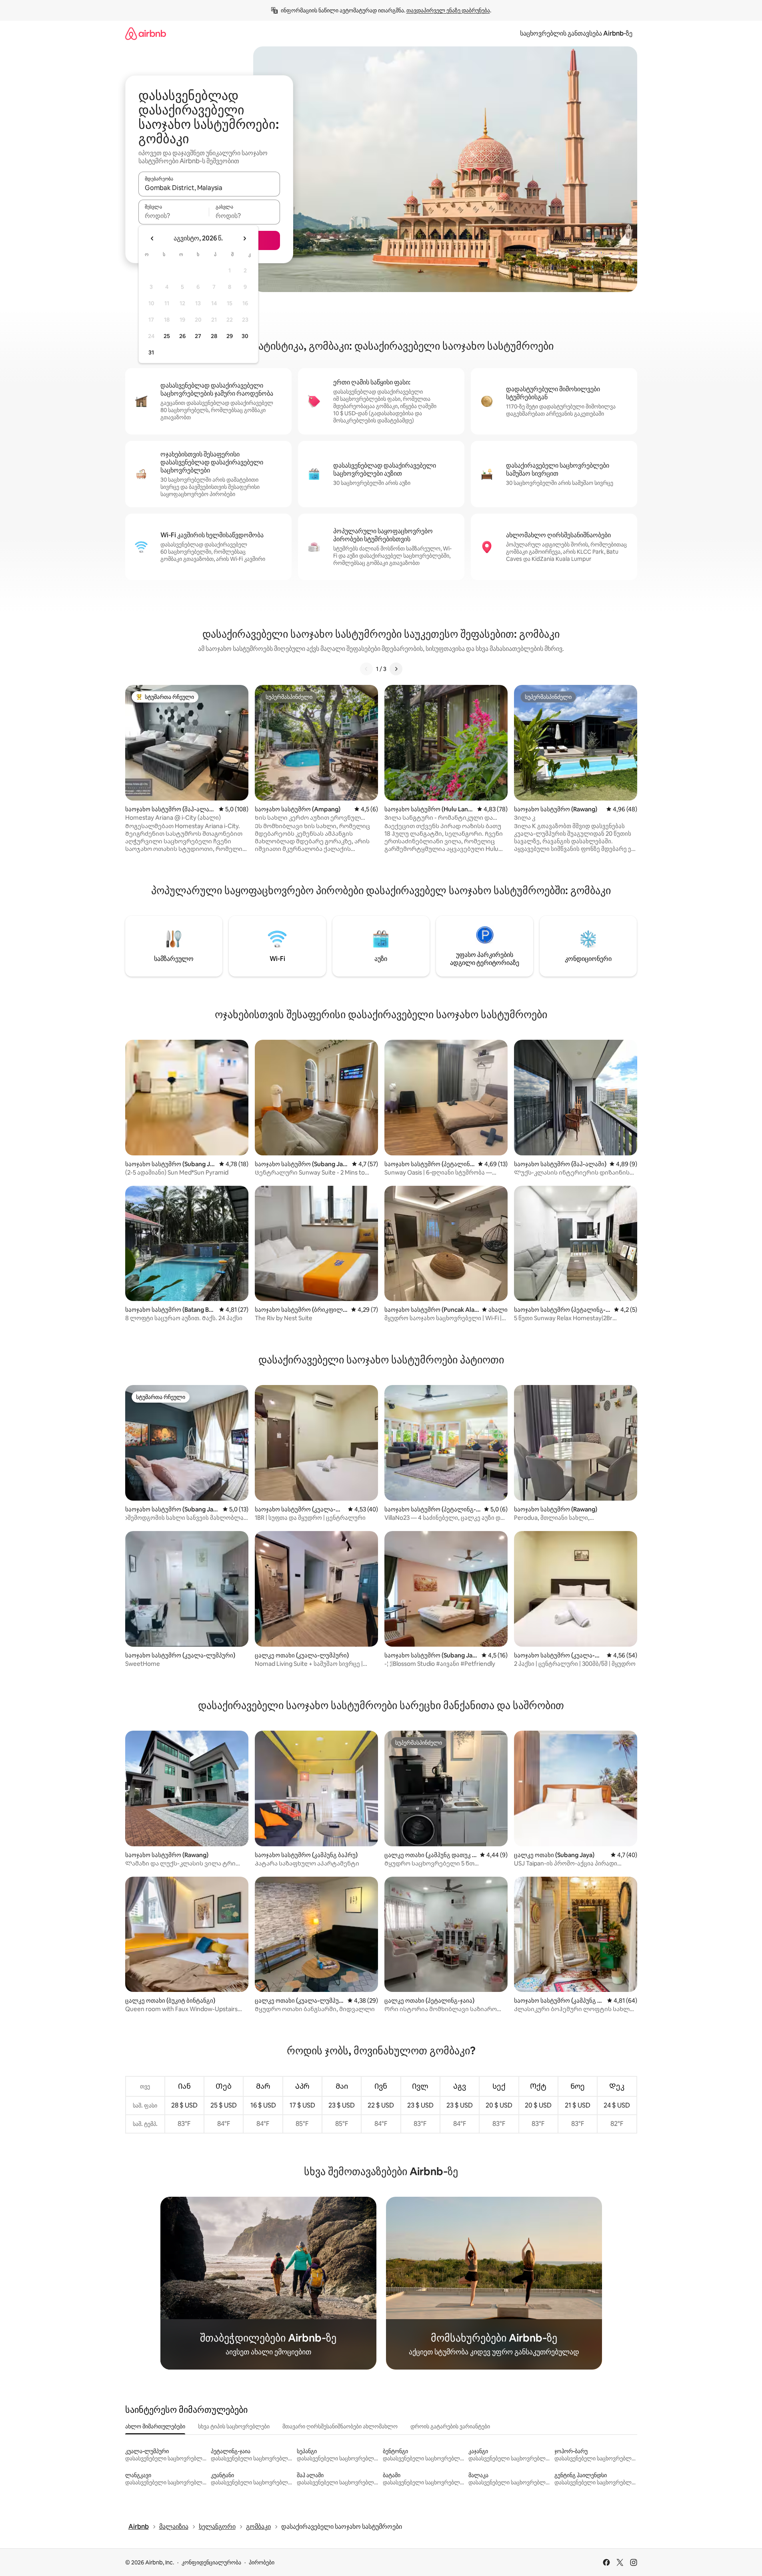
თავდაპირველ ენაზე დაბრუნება (448, 10)
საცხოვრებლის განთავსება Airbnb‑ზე (576, 33)
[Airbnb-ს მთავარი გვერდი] (146, 33)
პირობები (262, 2562)
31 (151, 352)
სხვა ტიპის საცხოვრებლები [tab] (234, 2426)
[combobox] (209, 188)
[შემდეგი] (396, 669)
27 (198, 336)
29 (230, 336)
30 (245, 336)
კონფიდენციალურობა (211, 2562)
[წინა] (366, 669)
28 (214, 336)
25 (167, 336)
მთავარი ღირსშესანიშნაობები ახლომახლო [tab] (340, 2426)
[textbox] (174, 216)
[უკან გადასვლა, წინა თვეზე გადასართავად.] (152, 238)
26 (182, 336)
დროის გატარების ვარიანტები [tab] (450, 2426)
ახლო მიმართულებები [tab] (155, 2426)
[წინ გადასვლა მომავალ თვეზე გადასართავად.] (244, 238)
